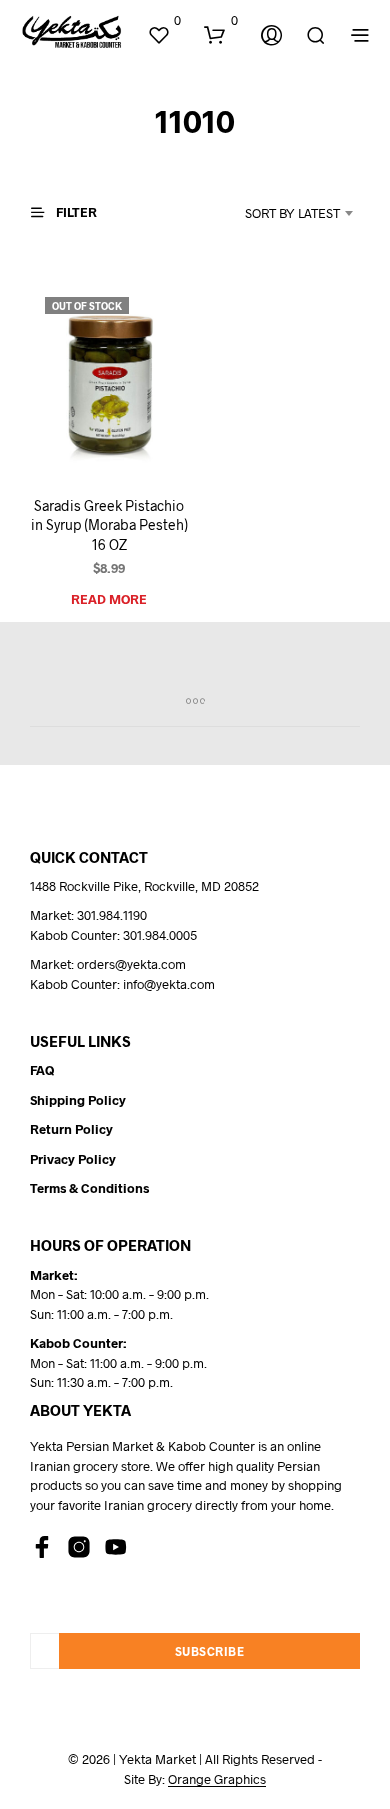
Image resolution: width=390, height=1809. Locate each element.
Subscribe (210, 1651)
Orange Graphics (217, 1779)
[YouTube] (116, 1547)
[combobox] (276, 213)
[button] (164, 21)
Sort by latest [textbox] (292, 213)
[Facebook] (42, 1547)
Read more (109, 599)
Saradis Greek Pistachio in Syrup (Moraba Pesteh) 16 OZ (109, 525)
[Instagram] (79, 1547)
